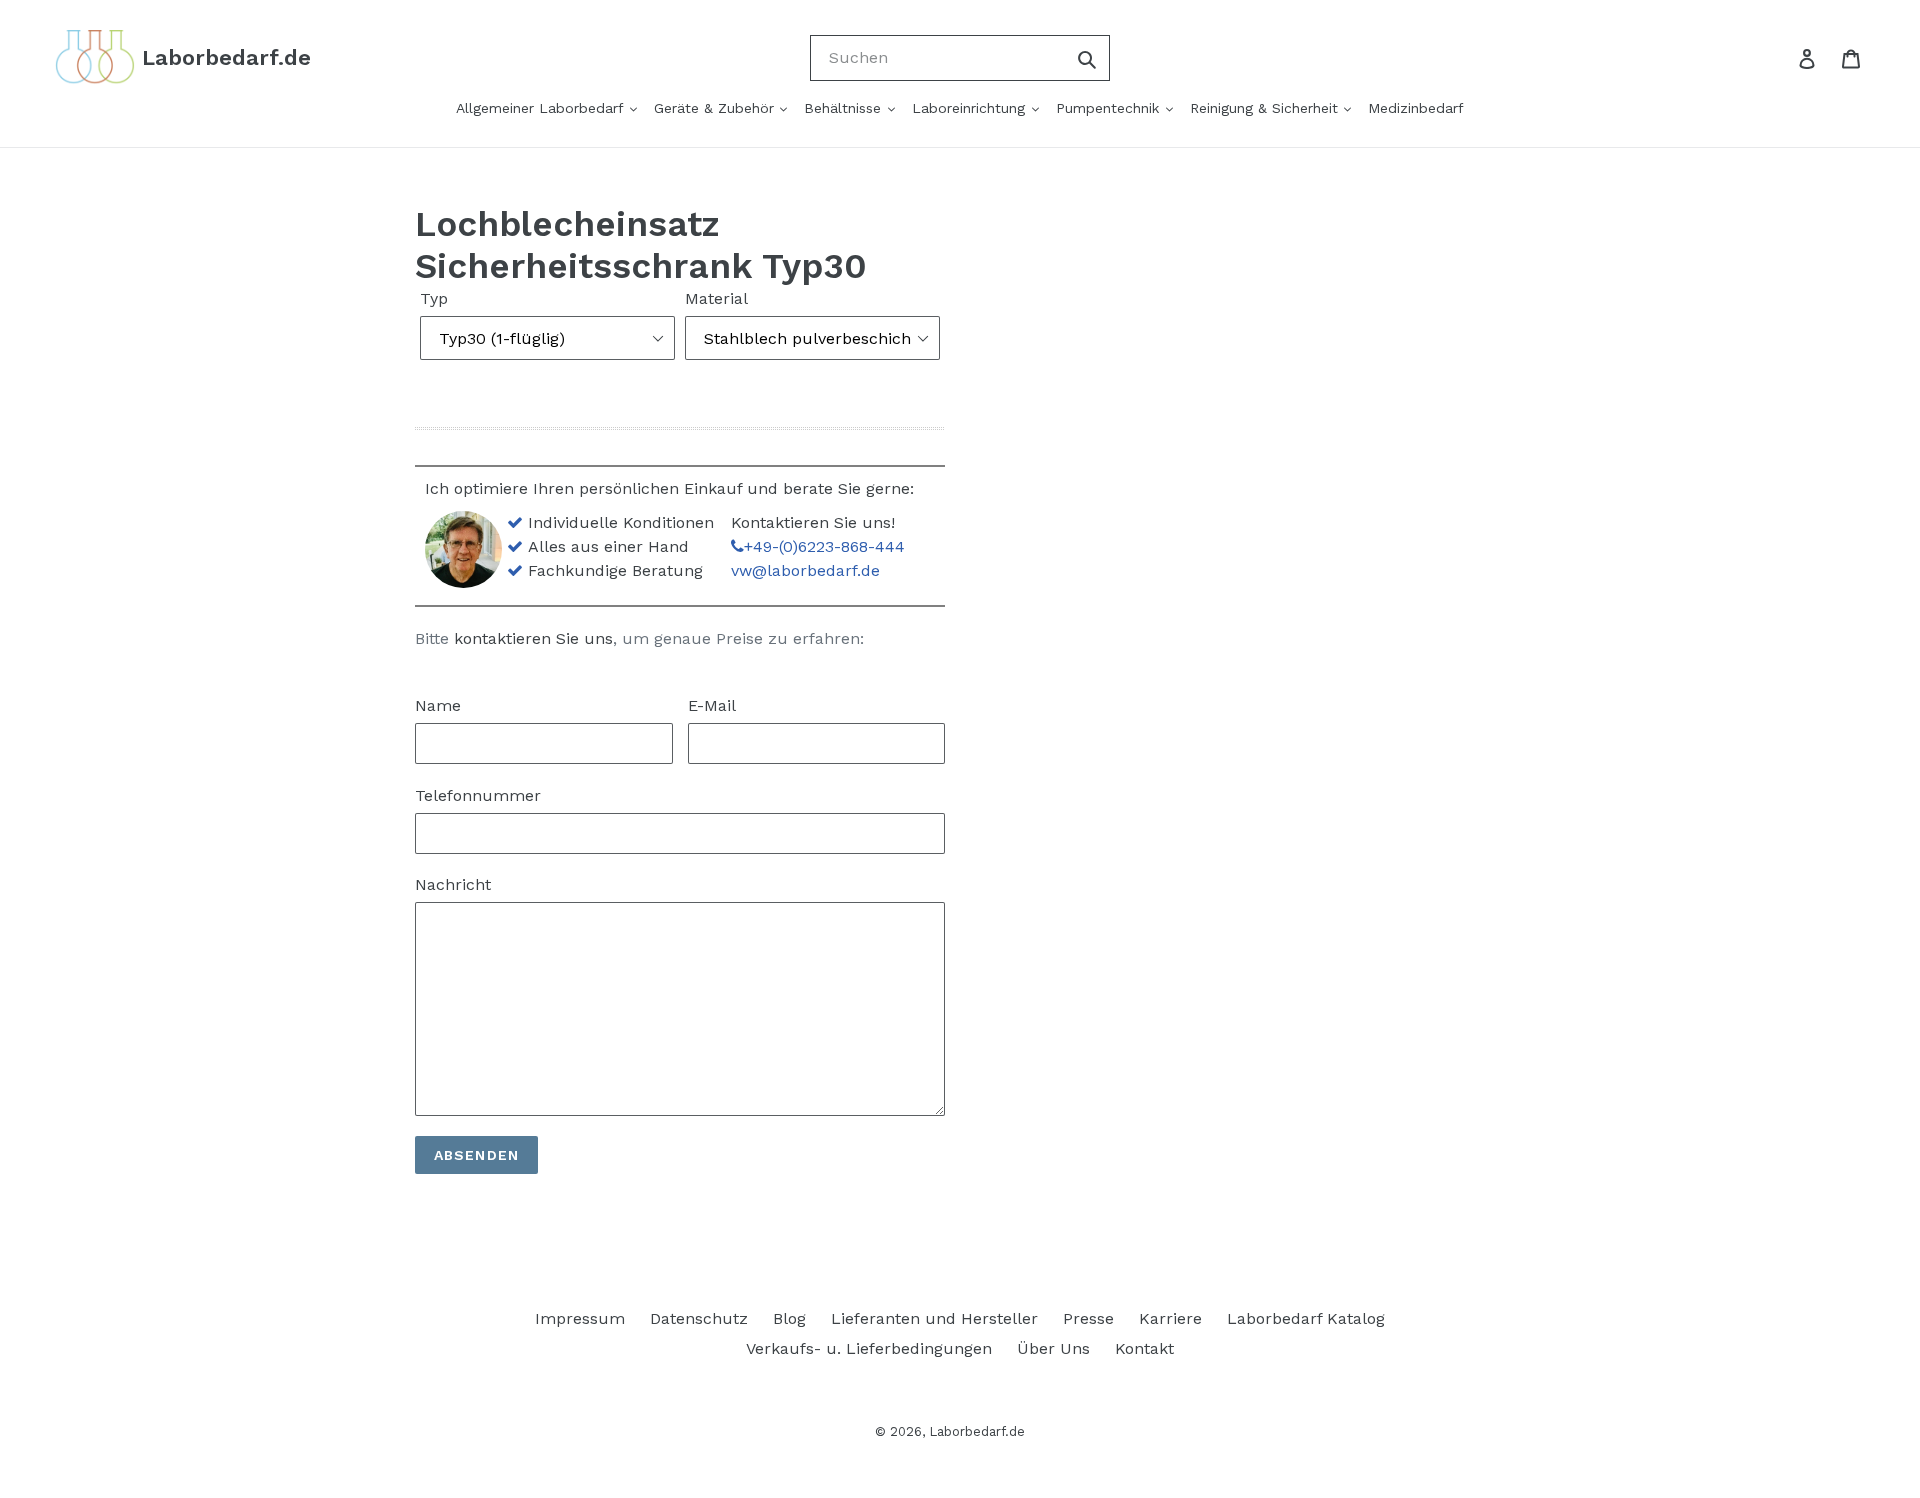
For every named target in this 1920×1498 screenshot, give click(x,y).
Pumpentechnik (1110, 108)
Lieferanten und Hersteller (934, 1318)
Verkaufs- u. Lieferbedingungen (869, 1348)
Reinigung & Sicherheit (1266, 108)
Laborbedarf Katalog (1306, 1318)
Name (438, 705)
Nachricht (453, 884)
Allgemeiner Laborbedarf (542, 108)
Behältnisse (845, 108)
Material (716, 298)
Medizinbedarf (1416, 108)
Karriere (1170, 1318)
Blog (789, 1318)
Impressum (580, 1318)
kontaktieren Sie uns (533, 638)
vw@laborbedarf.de (805, 570)
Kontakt (1144, 1348)
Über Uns (1053, 1348)
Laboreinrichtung (971, 108)
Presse (1088, 1318)
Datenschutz (699, 1318)
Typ (434, 298)
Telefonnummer (478, 795)
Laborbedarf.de (977, 1431)
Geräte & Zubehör (716, 108)
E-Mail (712, 705)
